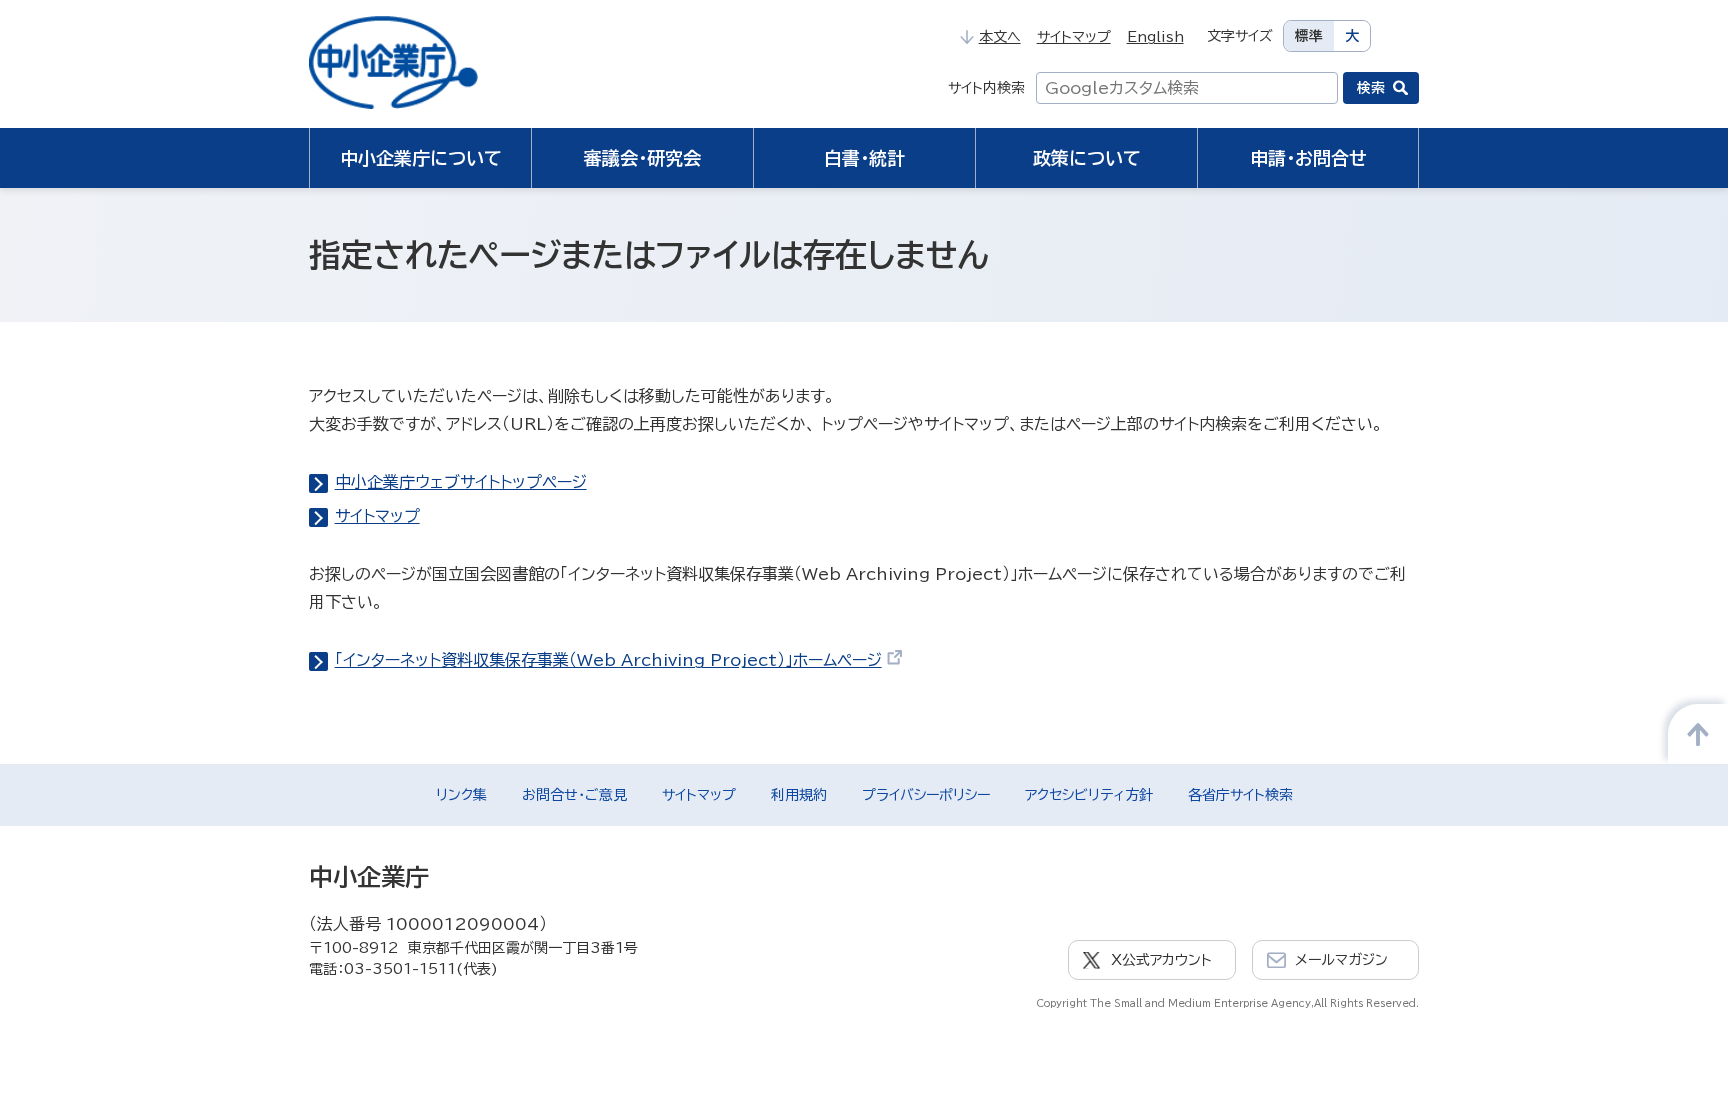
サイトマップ (1074, 37)
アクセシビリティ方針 (1089, 795)
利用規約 (799, 795)
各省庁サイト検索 (1240, 795)
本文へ (999, 37)
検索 (1371, 88)
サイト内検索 (986, 88)
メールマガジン (1341, 960)
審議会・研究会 (642, 158)
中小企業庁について (421, 158)
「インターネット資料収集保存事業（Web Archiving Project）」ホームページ (608, 660)
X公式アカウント (1161, 960)
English (1155, 37)
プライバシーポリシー (926, 795)
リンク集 (461, 795)
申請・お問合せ (1308, 158)
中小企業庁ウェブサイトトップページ (461, 482)
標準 (1309, 36)
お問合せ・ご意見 (574, 795)
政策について (1087, 158)
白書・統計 (864, 158)
